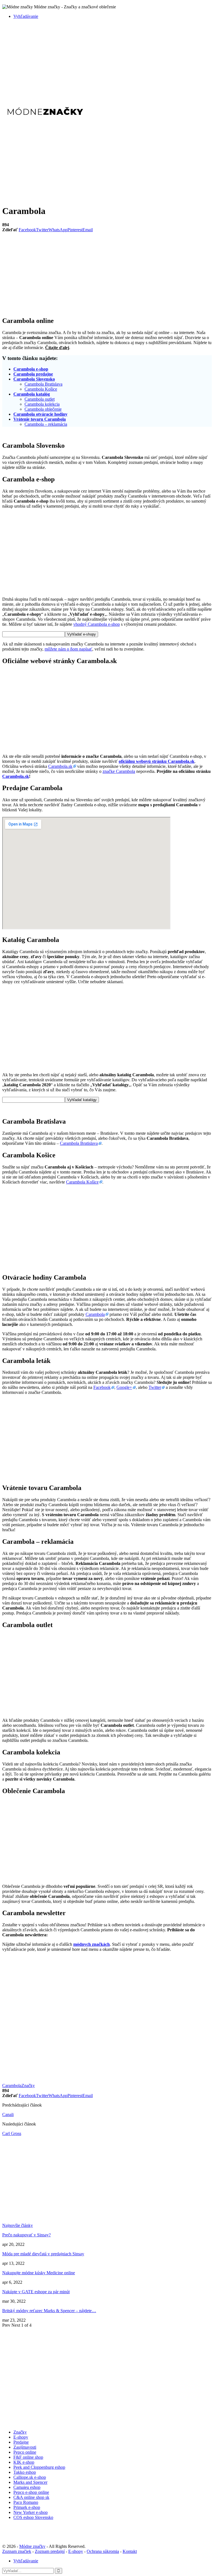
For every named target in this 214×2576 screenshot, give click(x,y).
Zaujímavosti (25, 2447)
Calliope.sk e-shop (30, 2477)
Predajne (21, 2442)
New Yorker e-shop (31, 2512)
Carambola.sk (60, 766)
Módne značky (32, 2546)
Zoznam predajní (50, 2551)
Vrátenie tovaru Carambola (40, 419)
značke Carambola (119, 771)
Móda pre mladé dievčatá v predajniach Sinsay (43, 2254)
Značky (28, 2086)
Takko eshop (25, 2472)
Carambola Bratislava (43, 384)
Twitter (155, 1387)
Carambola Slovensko (34, 379)
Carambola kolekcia (42, 404)
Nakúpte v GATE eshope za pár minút (36, 2292)
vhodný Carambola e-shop (97, 624)
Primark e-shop (27, 2507)
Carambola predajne (33, 374)
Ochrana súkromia (103, 2551)
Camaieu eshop (27, 2487)
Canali (8, 2114)
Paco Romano (26, 2502)
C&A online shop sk (31, 2497)
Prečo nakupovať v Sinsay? (26, 2235)
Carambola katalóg (32, 394)
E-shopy (21, 2437)
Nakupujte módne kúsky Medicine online (39, 2273)
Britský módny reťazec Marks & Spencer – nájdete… (49, 2311)
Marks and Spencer (30, 2482)
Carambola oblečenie (43, 409)
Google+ (124, 1387)
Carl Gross (12, 2133)
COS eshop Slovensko (33, 2517)
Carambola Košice (41, 389)
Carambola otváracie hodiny (40, 414)
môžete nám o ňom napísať (68, 649)
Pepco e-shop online (31, 2492)
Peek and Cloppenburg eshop (39, 2467)
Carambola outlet (40, 399)
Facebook (102, 1387)
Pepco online (25, 2452)
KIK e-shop (24, 2462)
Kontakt (130, 2551)
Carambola (95, 1314)
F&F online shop (28, 2457)
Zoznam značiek (17, 2551)
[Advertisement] (107, 62)
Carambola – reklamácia (46, 424)
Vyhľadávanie (26, 16)
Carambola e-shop (31, 369)
